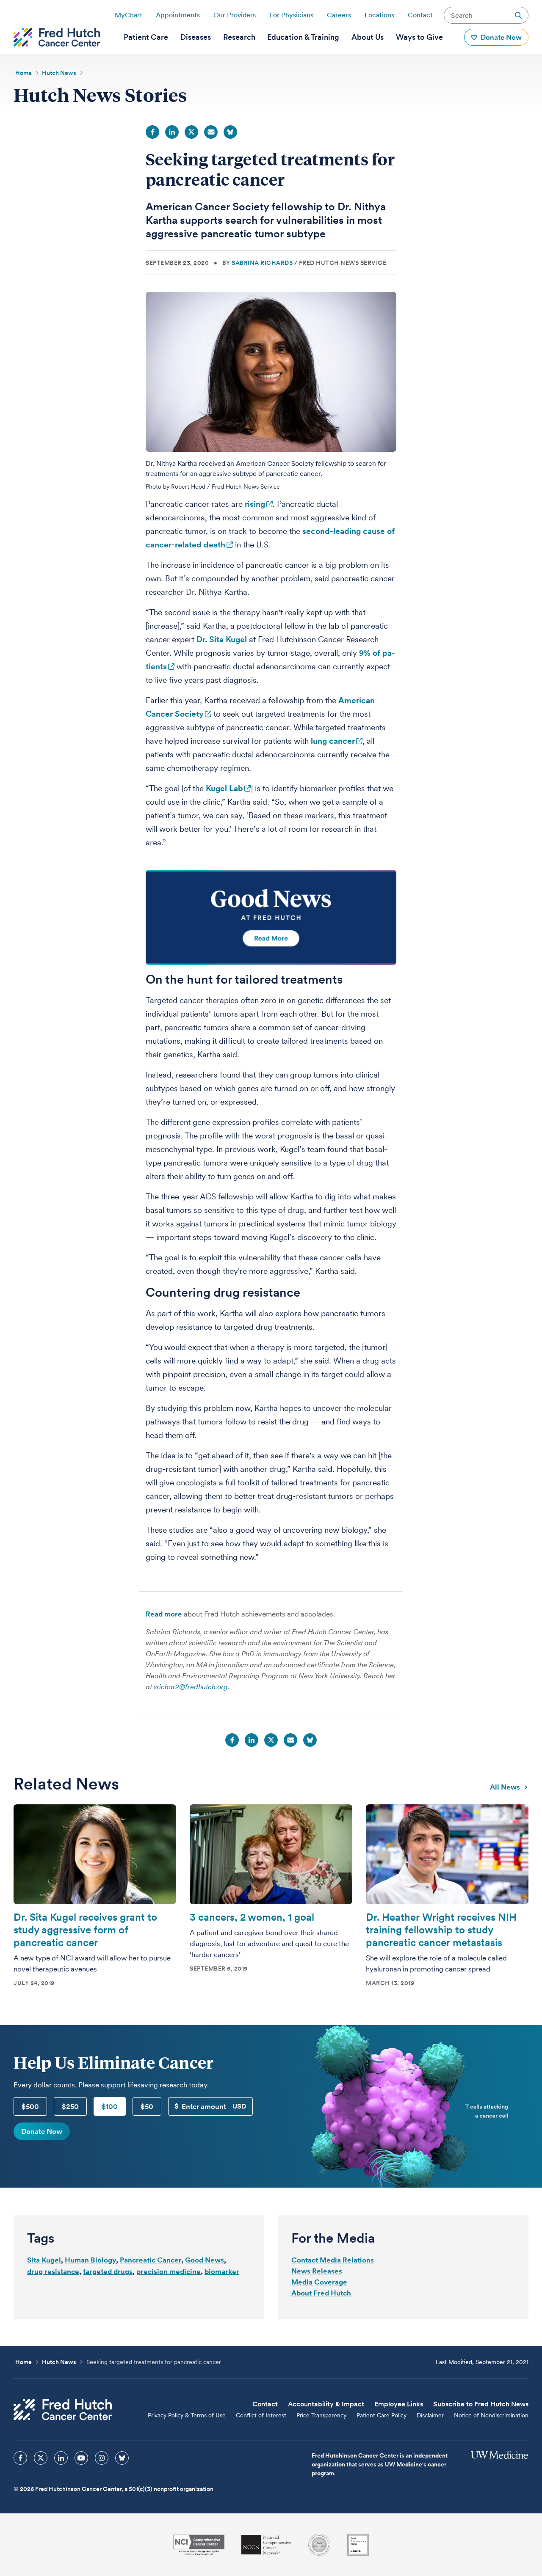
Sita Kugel (44, 2260)
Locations (379, 15)
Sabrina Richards (262, 263)
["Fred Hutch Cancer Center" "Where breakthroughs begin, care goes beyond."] (57, 37)
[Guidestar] (358, 2545)
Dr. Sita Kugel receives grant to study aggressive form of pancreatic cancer (85, 1930)
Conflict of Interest (261, 2415)
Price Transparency (321, 2415)
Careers (339, 15)
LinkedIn (172, 132)
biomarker (222, 2271)
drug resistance (53, 2271)
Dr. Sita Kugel (222, 639)
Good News (205, 2260)
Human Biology (90, 2260)
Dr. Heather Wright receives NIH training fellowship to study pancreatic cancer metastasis (441, 1930)
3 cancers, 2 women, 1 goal (252, 1917)
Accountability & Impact (326, 2404)
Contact (420, 15)
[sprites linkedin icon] (61, 2458)
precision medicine (169, 2271)
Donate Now (42, 2131)
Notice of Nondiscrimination (491, 2415)
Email (211, 132)
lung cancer (333, 741)
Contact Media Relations (333, 2260)
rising (255, 504)
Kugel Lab (224, 788)
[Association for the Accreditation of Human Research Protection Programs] (319, 2545)
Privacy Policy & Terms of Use (187, 2415)
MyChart (129, 15)
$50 (147, 2106)
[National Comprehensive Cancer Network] (266, 2545)
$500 (30, 2106)
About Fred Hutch (321, 2293)
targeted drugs (108, 2271)
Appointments (178, 15)
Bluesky (230, 132)
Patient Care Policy (382, 2415)
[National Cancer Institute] (199, 2545)
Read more (164, 1614)
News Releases (317, 2271)
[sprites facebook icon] (20, 2458)
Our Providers (235, 15)
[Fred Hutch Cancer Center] (63, 2410)
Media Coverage (319, 2282)
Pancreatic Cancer (151, 2260)
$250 (70, 2106)
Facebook (152, 132)
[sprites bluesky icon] (122, 2458)
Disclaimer (430, 2415)
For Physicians (291, 15)
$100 (110, 2106)
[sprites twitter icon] (41, 2458)
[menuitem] (146, 37)
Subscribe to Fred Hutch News (481, 2404)
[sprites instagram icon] (102, 2458)
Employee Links (399, 2404)
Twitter (191, 132)
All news (505, 1787)
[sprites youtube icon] (81, 2458)
